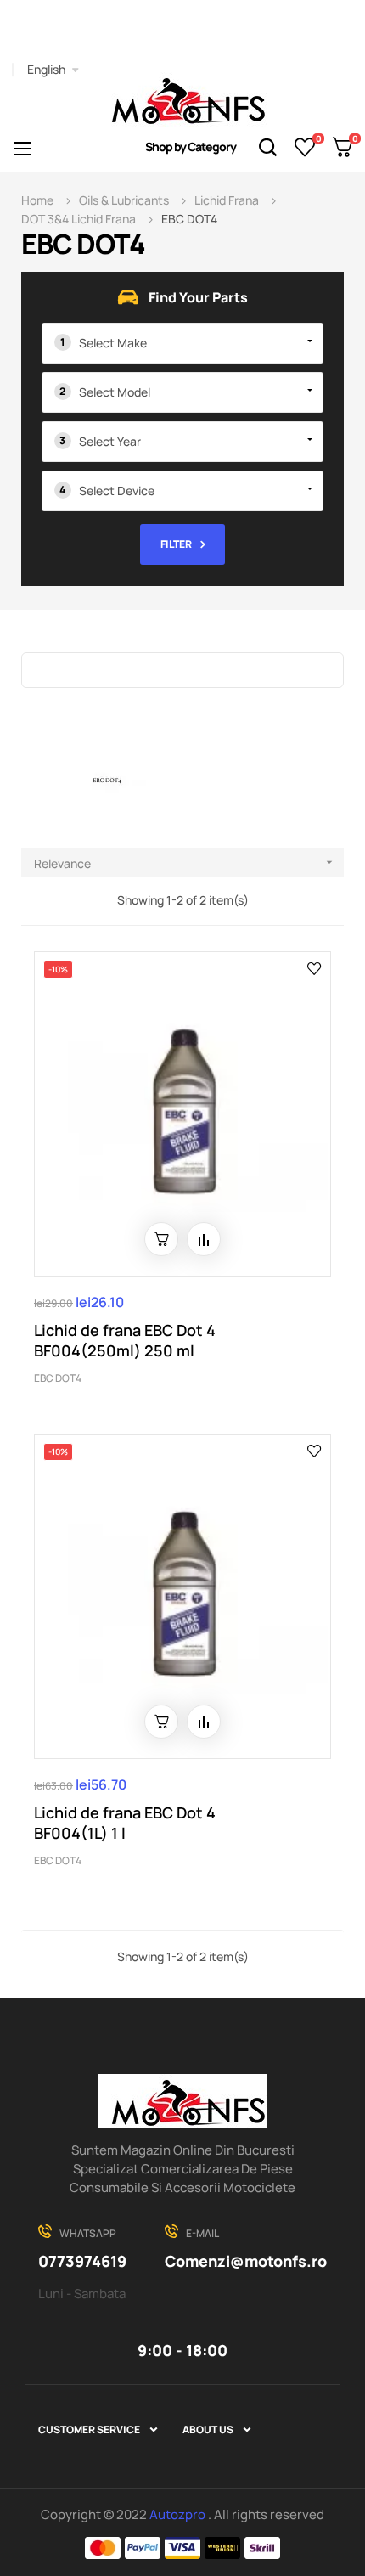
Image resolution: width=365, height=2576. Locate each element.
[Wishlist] (305, 147)
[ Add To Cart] (161, 1239)
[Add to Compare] (204, 1239)
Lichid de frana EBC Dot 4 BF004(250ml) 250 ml (125, 1340)
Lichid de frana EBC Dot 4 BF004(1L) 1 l (125, 1823)
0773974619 (82, 2261)
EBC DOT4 (58, 1378)
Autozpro (179, 2514)
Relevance (185, 863)
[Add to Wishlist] (314, 967)
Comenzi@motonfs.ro (246, 2261)
